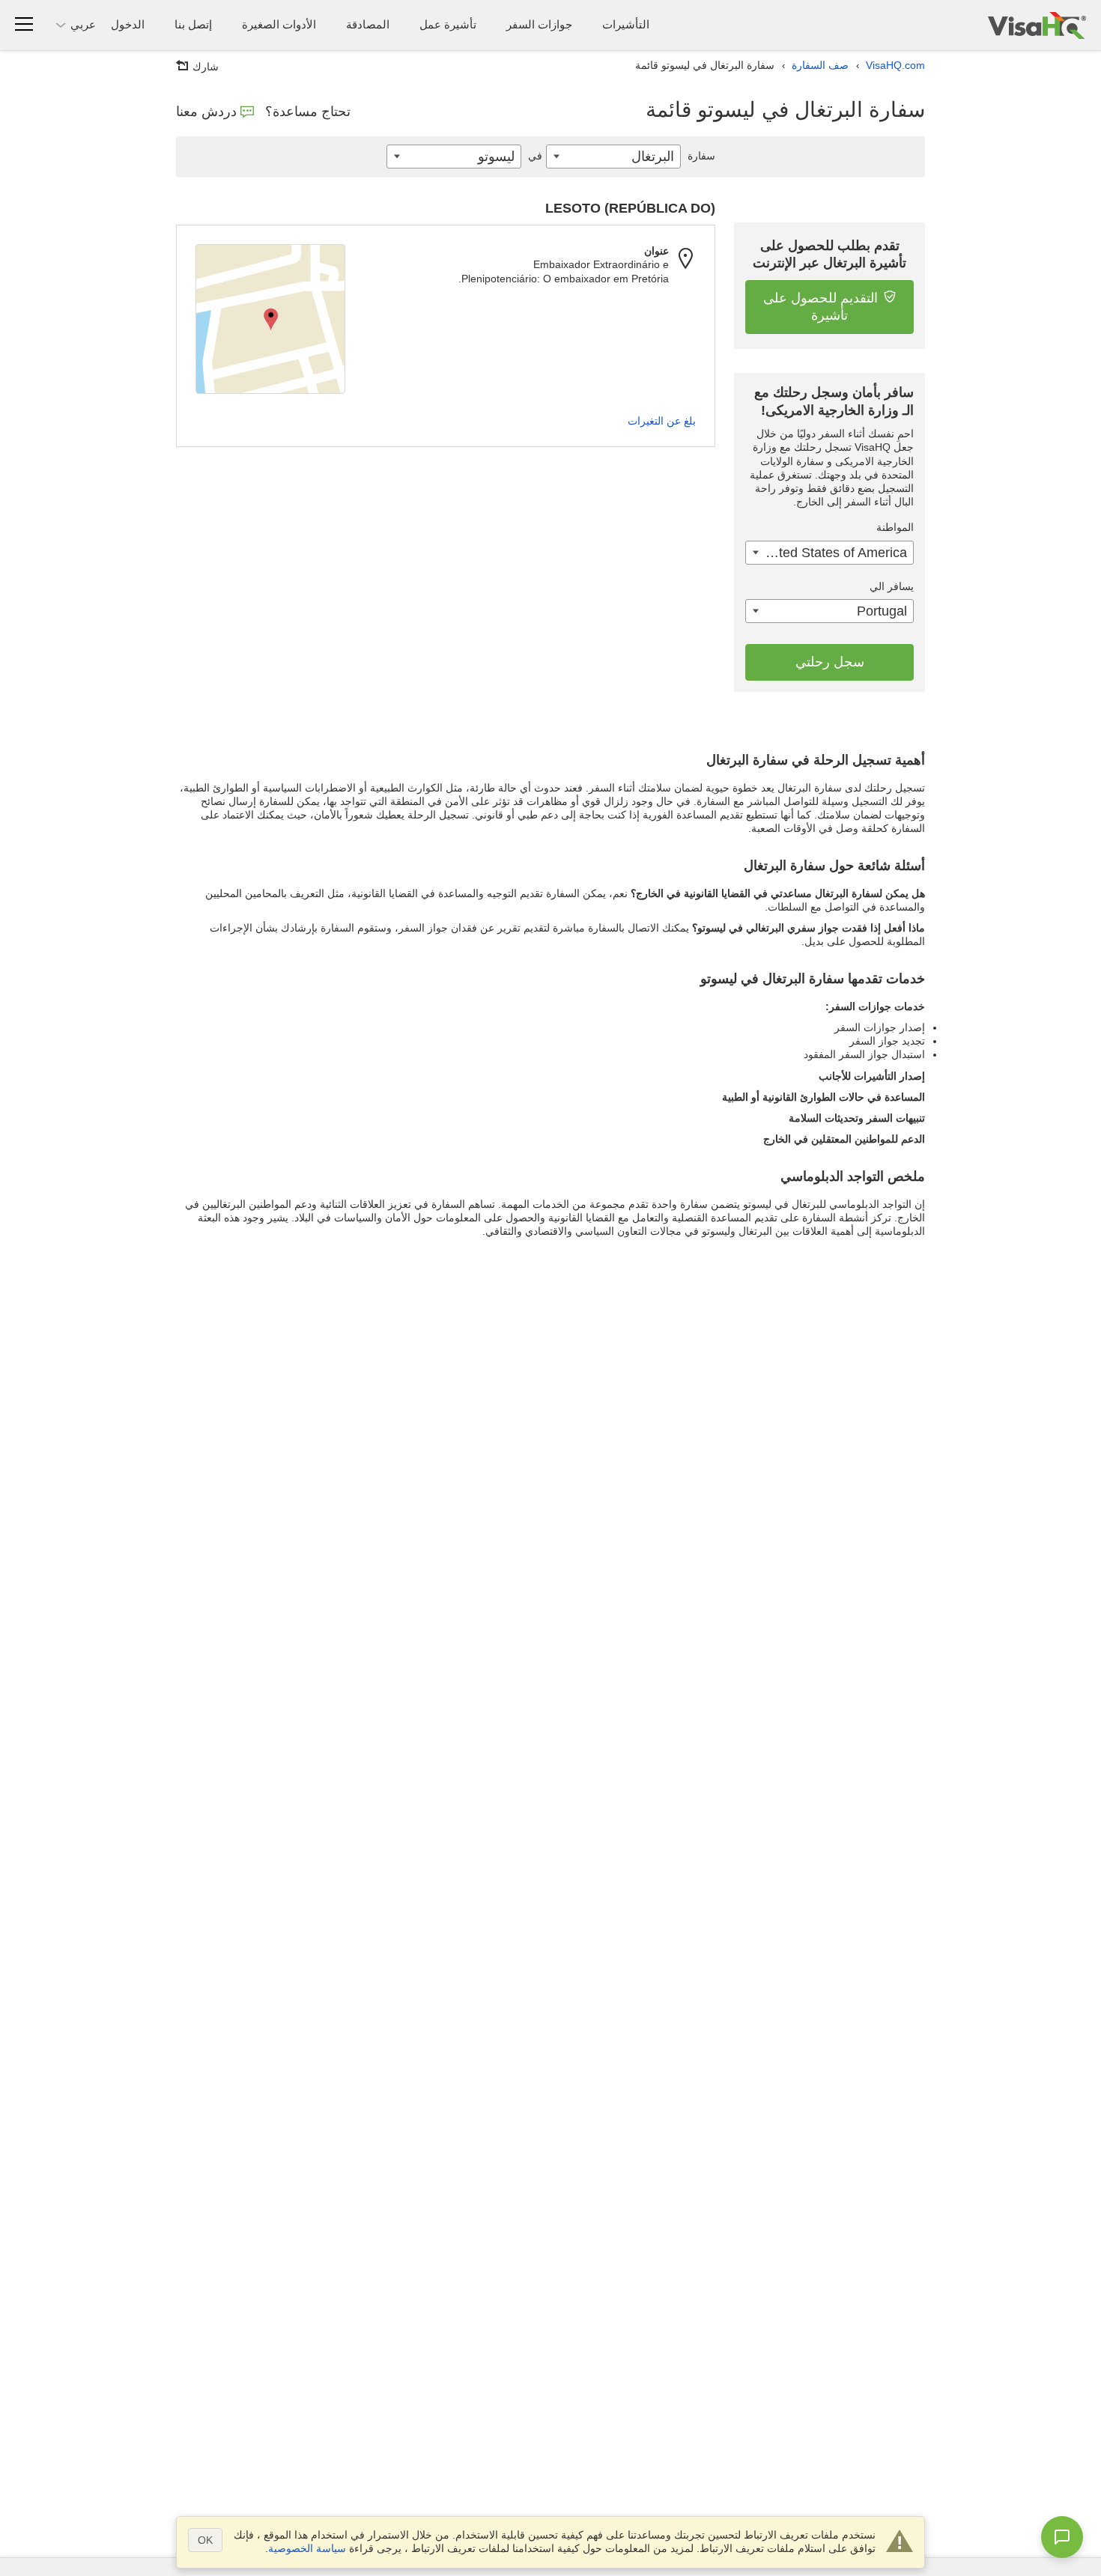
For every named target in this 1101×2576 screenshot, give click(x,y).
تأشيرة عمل (448, 24)
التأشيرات (626, 24)
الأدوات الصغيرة (279, 24)
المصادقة (368, 24)
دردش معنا (206, 112)
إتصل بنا (193, 24)
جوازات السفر (539, 24)
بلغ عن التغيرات (662, 421)
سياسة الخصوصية (307, 2548)
